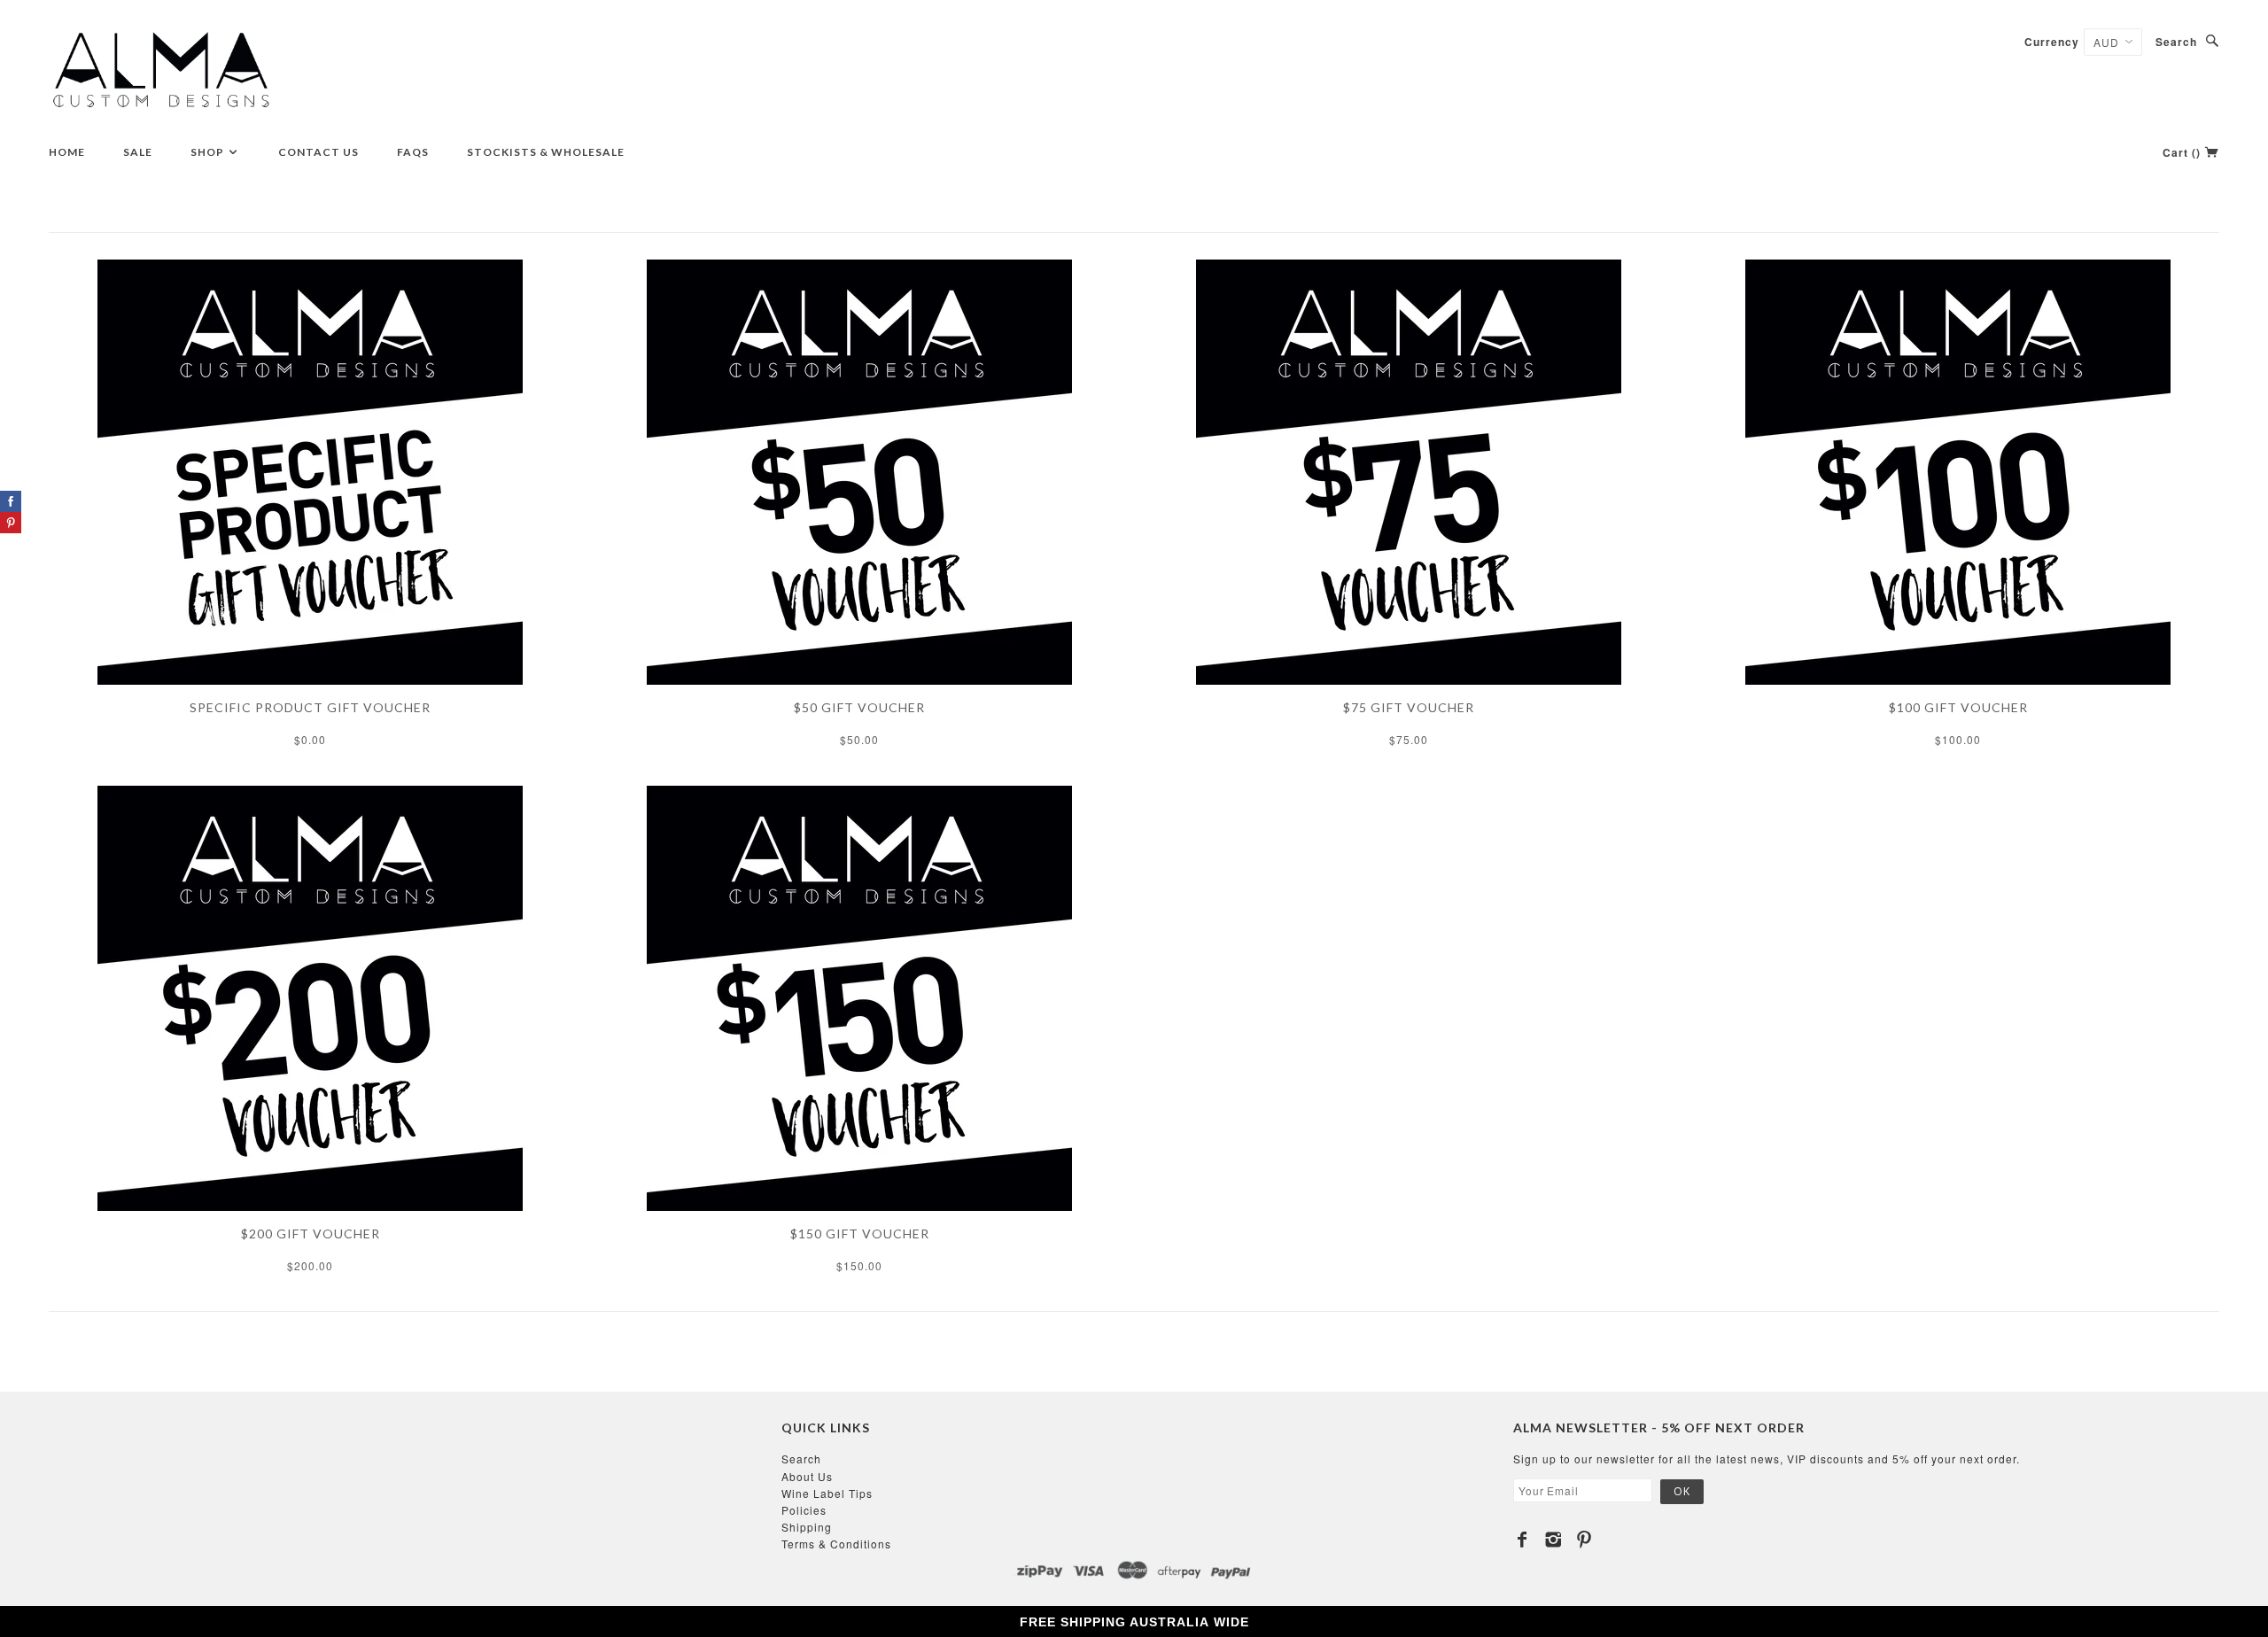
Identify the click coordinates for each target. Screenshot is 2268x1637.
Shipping (807, 1527)
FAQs (413, 152)
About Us (807, 1476)
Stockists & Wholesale (546, 152)
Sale (138, 152)
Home (67, 152)
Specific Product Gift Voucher (310, 707)
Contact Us (318, 152)
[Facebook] (1522, 1540)
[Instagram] (1553, 1540)
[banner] (162, 71)
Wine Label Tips (827, 1493)
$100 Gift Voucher (1958, 707)
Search (2176, 42)
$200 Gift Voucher (311, 1234)
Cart (2182, 152)
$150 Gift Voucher (860, 1234)
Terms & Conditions (836, 1544)
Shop (209, 152)
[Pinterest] (1584, 1540)
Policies (804, 1510)
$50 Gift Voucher (859, 707)
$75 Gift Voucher (1409, 707)
